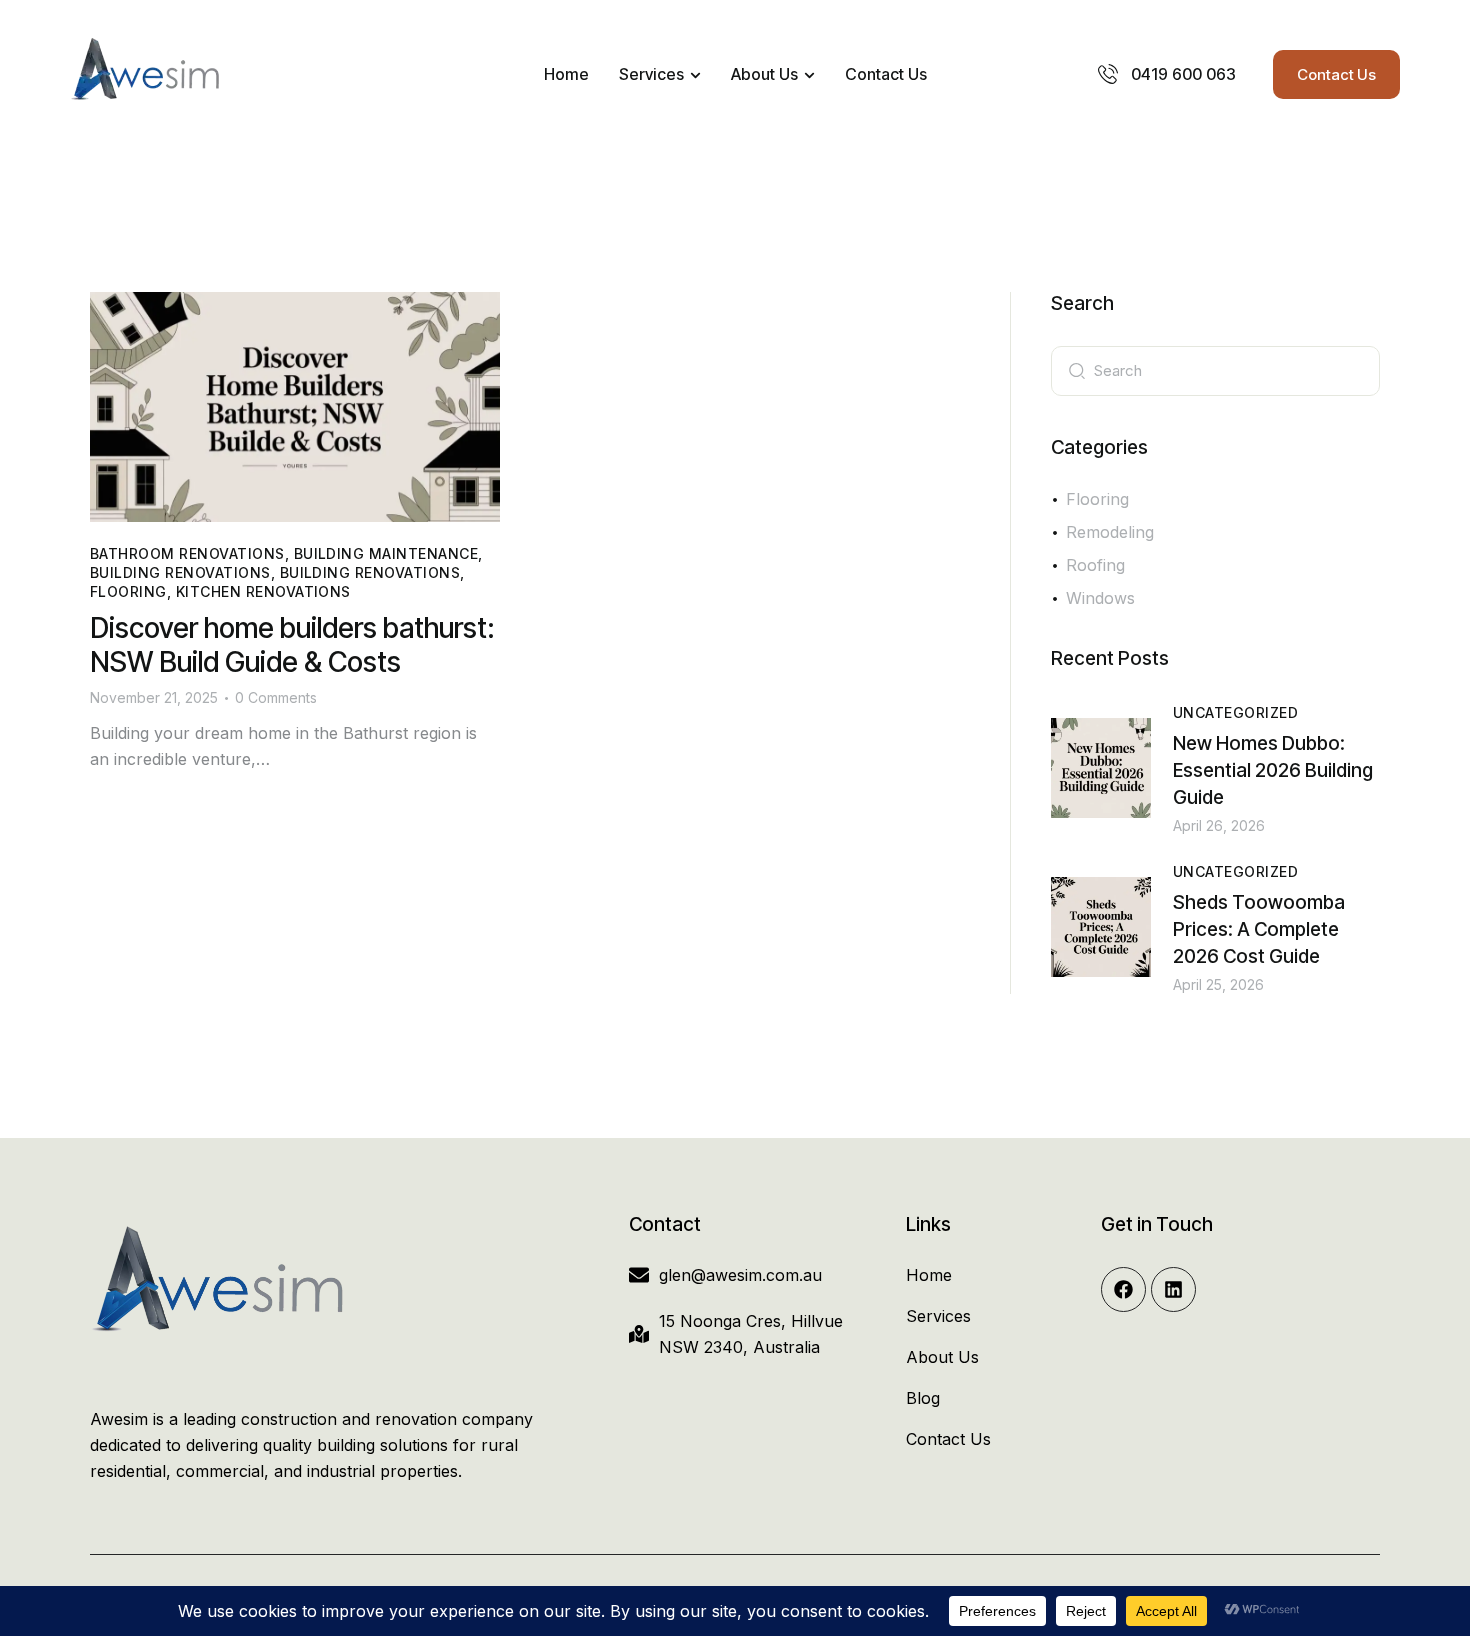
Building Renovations (180, 572)
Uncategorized (1235, 712)
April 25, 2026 (1218, 984)
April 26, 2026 (1219, 825)
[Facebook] (1123, 1289)
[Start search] (1077, 369)
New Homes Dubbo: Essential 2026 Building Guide (1273, 770)
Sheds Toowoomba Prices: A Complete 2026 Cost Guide (1259, 929)
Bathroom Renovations (187, 553)
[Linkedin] (1173, 1289)
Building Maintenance (386, 553)
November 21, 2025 (154, 697)
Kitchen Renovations (263, 591)
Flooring (128, 591)
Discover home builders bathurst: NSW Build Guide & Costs (292, 645)
